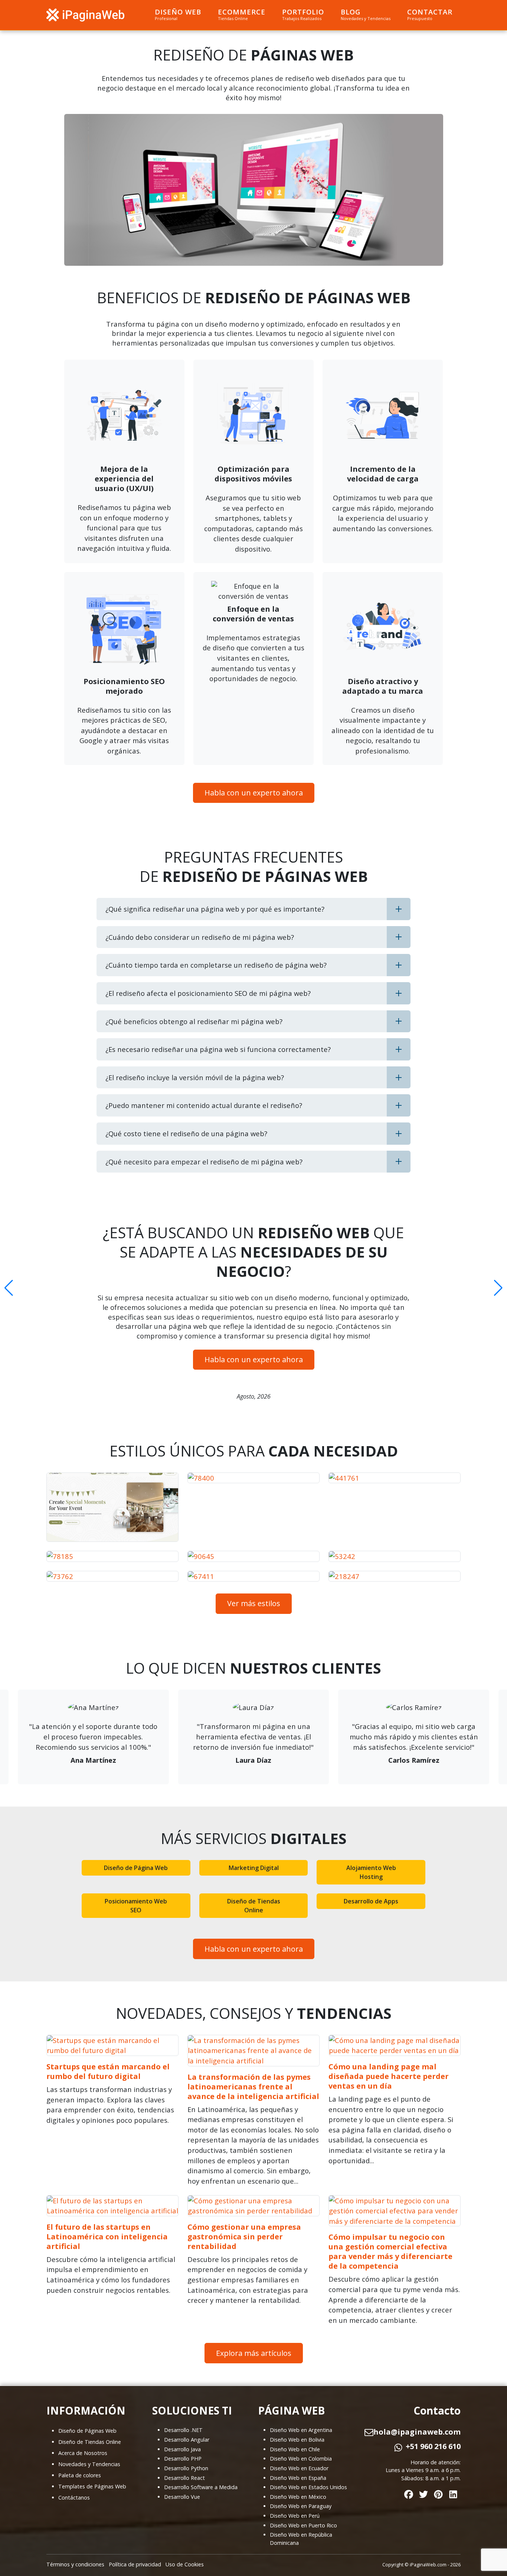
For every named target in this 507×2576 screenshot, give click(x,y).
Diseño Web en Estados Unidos (308, 2487)
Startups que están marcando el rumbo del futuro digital (108, 2071)
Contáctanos (74, 2497)
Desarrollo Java (182, 2449)
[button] (9, 1288)
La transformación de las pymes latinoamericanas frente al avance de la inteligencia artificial (253, 2087)
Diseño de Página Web (136, 1868)
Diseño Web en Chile (295, 2449)
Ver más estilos (254, 1603)
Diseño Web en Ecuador (299, 2468)
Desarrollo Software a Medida (201, 2487)
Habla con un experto (254, 793)
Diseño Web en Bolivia (297, 2440)
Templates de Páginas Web (92, 2486)
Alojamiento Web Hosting (371, 1872)
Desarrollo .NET (183, 2430)
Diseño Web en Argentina (301, 2430)
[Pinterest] (438, 2493)
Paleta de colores (80, 2475)
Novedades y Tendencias (89, 2464)
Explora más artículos (254, 2353)
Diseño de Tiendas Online (254, 1906)
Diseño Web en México (298, 2497)
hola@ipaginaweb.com (417, 2432)
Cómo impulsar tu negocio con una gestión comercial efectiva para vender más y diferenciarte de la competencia (390, 2251)
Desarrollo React (184, 2478)
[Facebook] (409, 2493)
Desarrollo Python (186, 2468)
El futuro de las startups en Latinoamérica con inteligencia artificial (107, 2237)
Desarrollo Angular (187, 2440)
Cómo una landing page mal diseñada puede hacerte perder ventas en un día (389, 2076)
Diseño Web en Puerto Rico (303, 2525)
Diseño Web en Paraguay (301, 2506)
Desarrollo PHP (183, 2459)
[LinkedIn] (453, 2493)
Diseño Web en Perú (295, 2516)
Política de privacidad (135, 2564)
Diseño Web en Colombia (301, 2459)
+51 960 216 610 (433, 2446)
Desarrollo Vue (182, 2497)
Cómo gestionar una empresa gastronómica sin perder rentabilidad (244, 2237)
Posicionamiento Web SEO (136, 1906)
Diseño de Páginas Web (87, 2431)
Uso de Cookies (185, 2564)
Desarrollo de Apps (371, 1901)
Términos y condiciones (75, 2564)
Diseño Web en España (298, 2478)
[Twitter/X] (423, 2493)
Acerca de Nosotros (83, 2453)
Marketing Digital (254, 1868)
